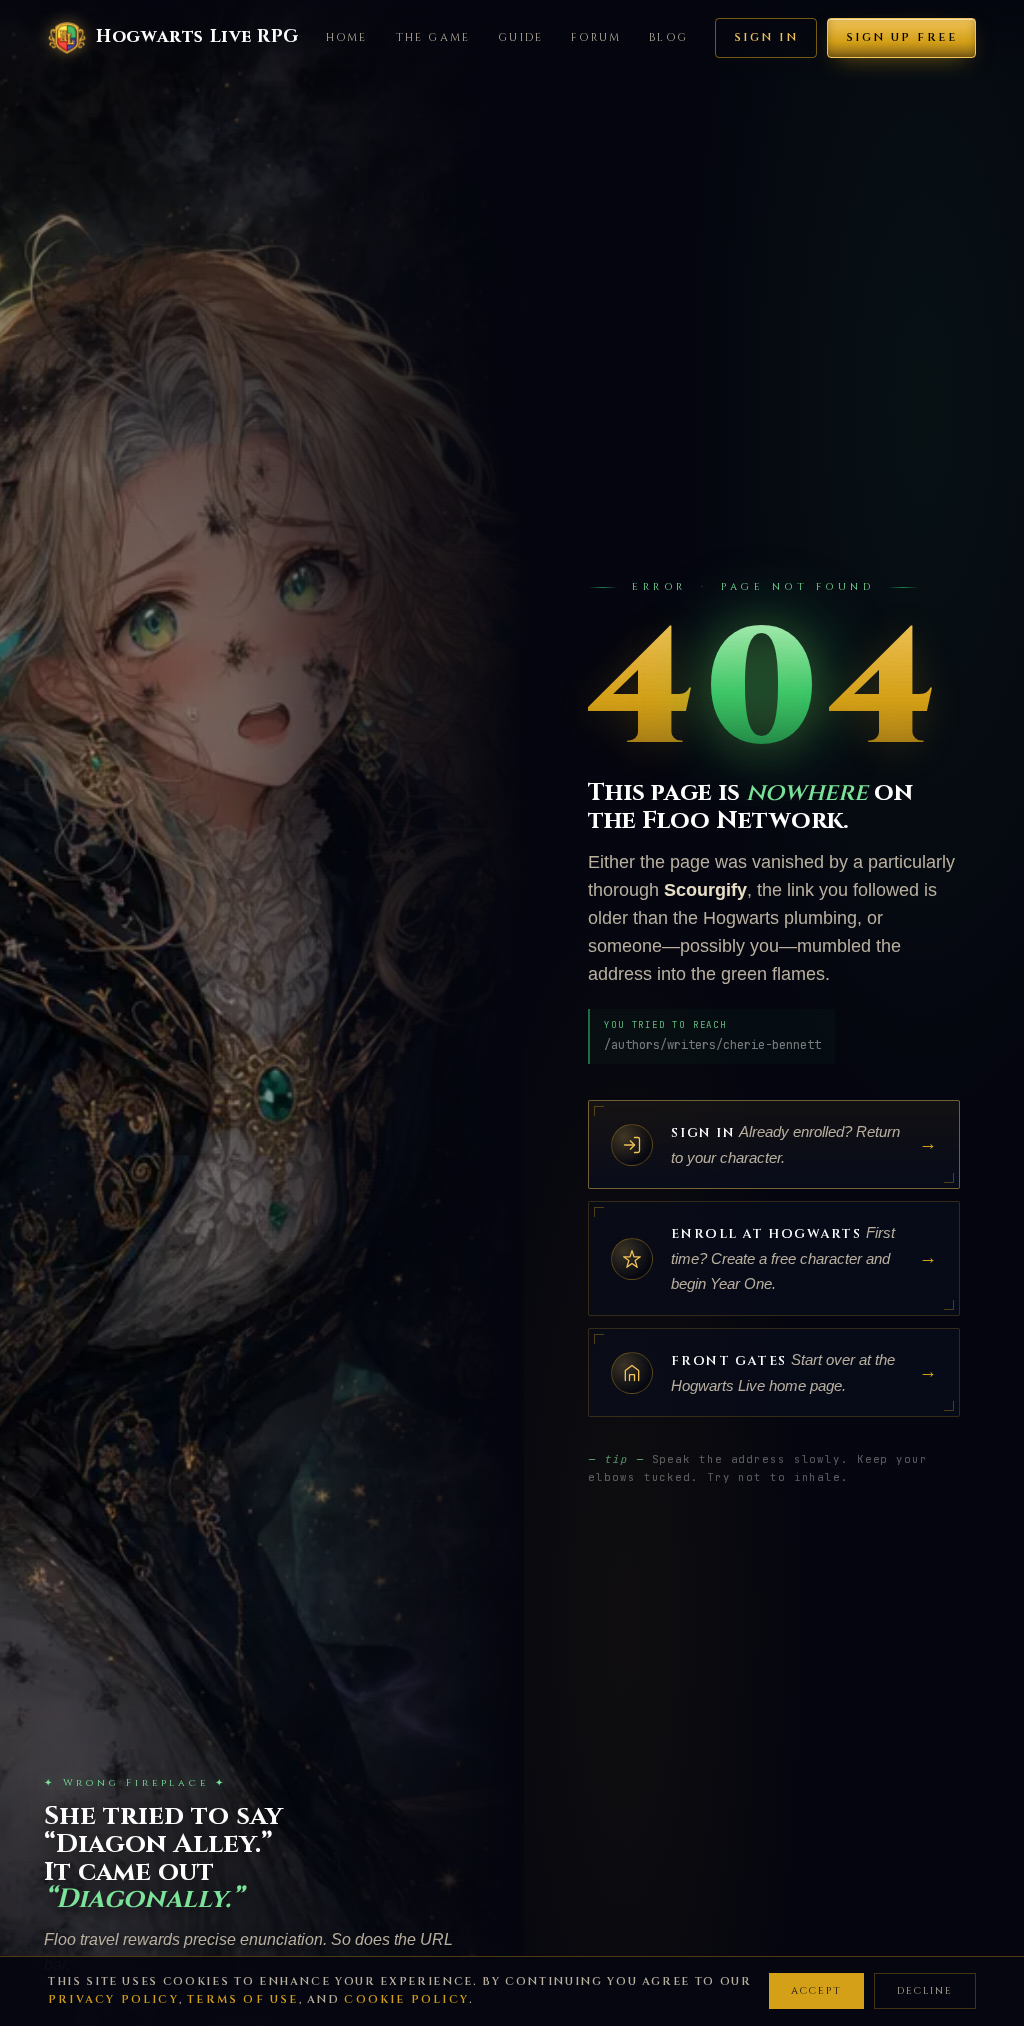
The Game (433, 37)
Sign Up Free (901, 37)
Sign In (766, 37)
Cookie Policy (406, 1999)
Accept (816, 1991)
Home (347, 37)
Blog (668, 37)
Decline (925, 1991)
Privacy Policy (113, 1999)
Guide (520, 37)
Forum (596, 37)
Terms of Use (242, 1999)
